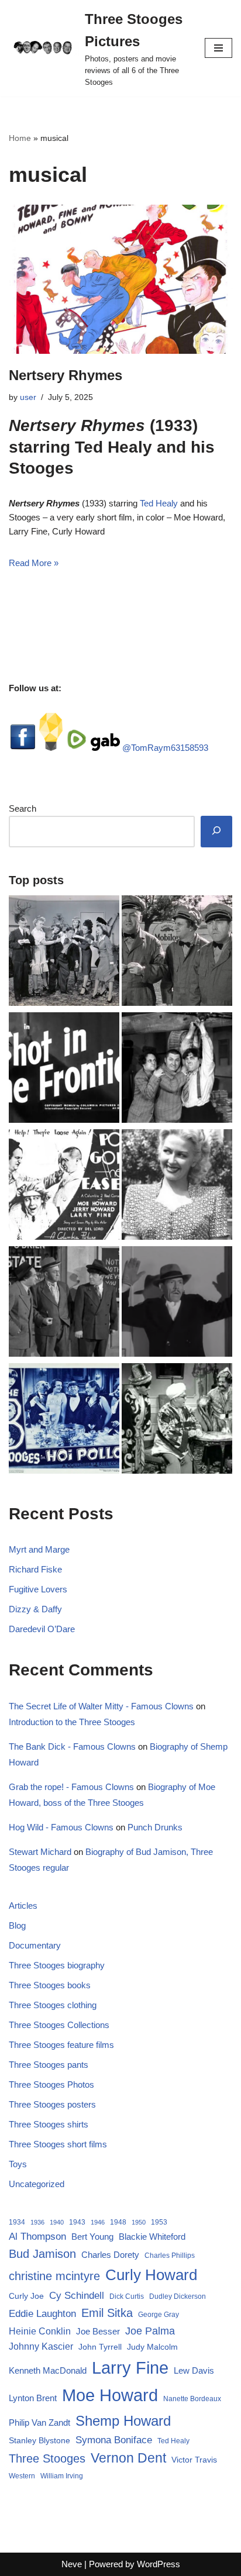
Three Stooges (47, 2458)
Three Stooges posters (52, 2104)
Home (20, 138)
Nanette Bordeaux (192, 2399)
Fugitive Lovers (38, 1589)
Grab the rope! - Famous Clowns (71, 1787)
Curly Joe (26, 2296)
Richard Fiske (35, 1569)
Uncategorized (37, 2184)
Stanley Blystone (39, 2440)
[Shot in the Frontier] (64, 1070)
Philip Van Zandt (39, 2422)
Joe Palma (150, 2331)
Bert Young (92, 2237)
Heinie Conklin (40, 2331)
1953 (159, 2222)
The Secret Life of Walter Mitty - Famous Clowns (101, 1706)
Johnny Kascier (41, 2346)
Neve (72, 2564)
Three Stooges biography (57, 1965)
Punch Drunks (155, 1827)
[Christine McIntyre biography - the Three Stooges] (177, 1187)
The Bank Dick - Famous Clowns (72, 1746)
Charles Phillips (170, 2256)
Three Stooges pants (49, 2065)
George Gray (159, 2315)
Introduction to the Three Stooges (72, 1722)
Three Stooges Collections (59, 2025)
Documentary (35, 1945)
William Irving (62, 2476)
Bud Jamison (42, 2254)
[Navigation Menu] (218, 48)
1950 (139, 2222)
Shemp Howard (123, 2421)
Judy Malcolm (152, 2347)
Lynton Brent (33, 2398)
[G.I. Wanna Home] (64, 1303)
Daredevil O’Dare (42, 1629)
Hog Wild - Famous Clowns (61, 1827)
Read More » (34, 563)
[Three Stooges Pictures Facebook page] (23, 748)
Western (22, 2476)
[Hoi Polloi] (64, 1420)
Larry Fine (130, 2368)
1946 (98, 2222)
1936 (37, 2222)
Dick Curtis (127, 2296)
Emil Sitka (107, 2313)
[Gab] (105, 748)
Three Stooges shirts (49, 2124)
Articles (23, 1906)
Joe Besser (98, 2331)
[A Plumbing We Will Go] (177, 1070)
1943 (77, 2222)
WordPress (159, 2564)
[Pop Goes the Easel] (64, 1187)
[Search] (216, 832)
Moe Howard (110, 2395)
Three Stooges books (50, 1985)
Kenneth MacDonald (48, 2370)
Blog (17, 1925)
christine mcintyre (54, 2276)
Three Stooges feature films (61, 2045)
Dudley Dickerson (178, 2296)
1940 (57, 2222)
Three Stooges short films (58, 2144)
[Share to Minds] (51, 748)
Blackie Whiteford (152, 2237)
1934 (17, 2222)
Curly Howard (151, 2275)
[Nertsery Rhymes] (120, 279)
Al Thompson (37, 2236)
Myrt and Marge (39, 1549)
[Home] (177, 953)
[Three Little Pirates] (177, 1420)
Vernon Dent (128, 2458)
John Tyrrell (100, 2347)
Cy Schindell (77, 2295)
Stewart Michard (40, 1852)
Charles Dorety (110, 2255)
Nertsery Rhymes (66, 375)
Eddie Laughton (42, 2313)
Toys (18, 2164)
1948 (118, 2222)
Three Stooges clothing (53, 2005)
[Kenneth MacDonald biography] (177, 1303)
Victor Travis (194, 2460)
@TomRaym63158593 (165, 748)
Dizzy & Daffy (35, 1609)
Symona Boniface (114, 2440)
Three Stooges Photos (51, 2084)
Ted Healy (159, 503)
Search (23, 808)
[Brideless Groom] (64, 953)
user (28, 397)
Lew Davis (194, 2370)
